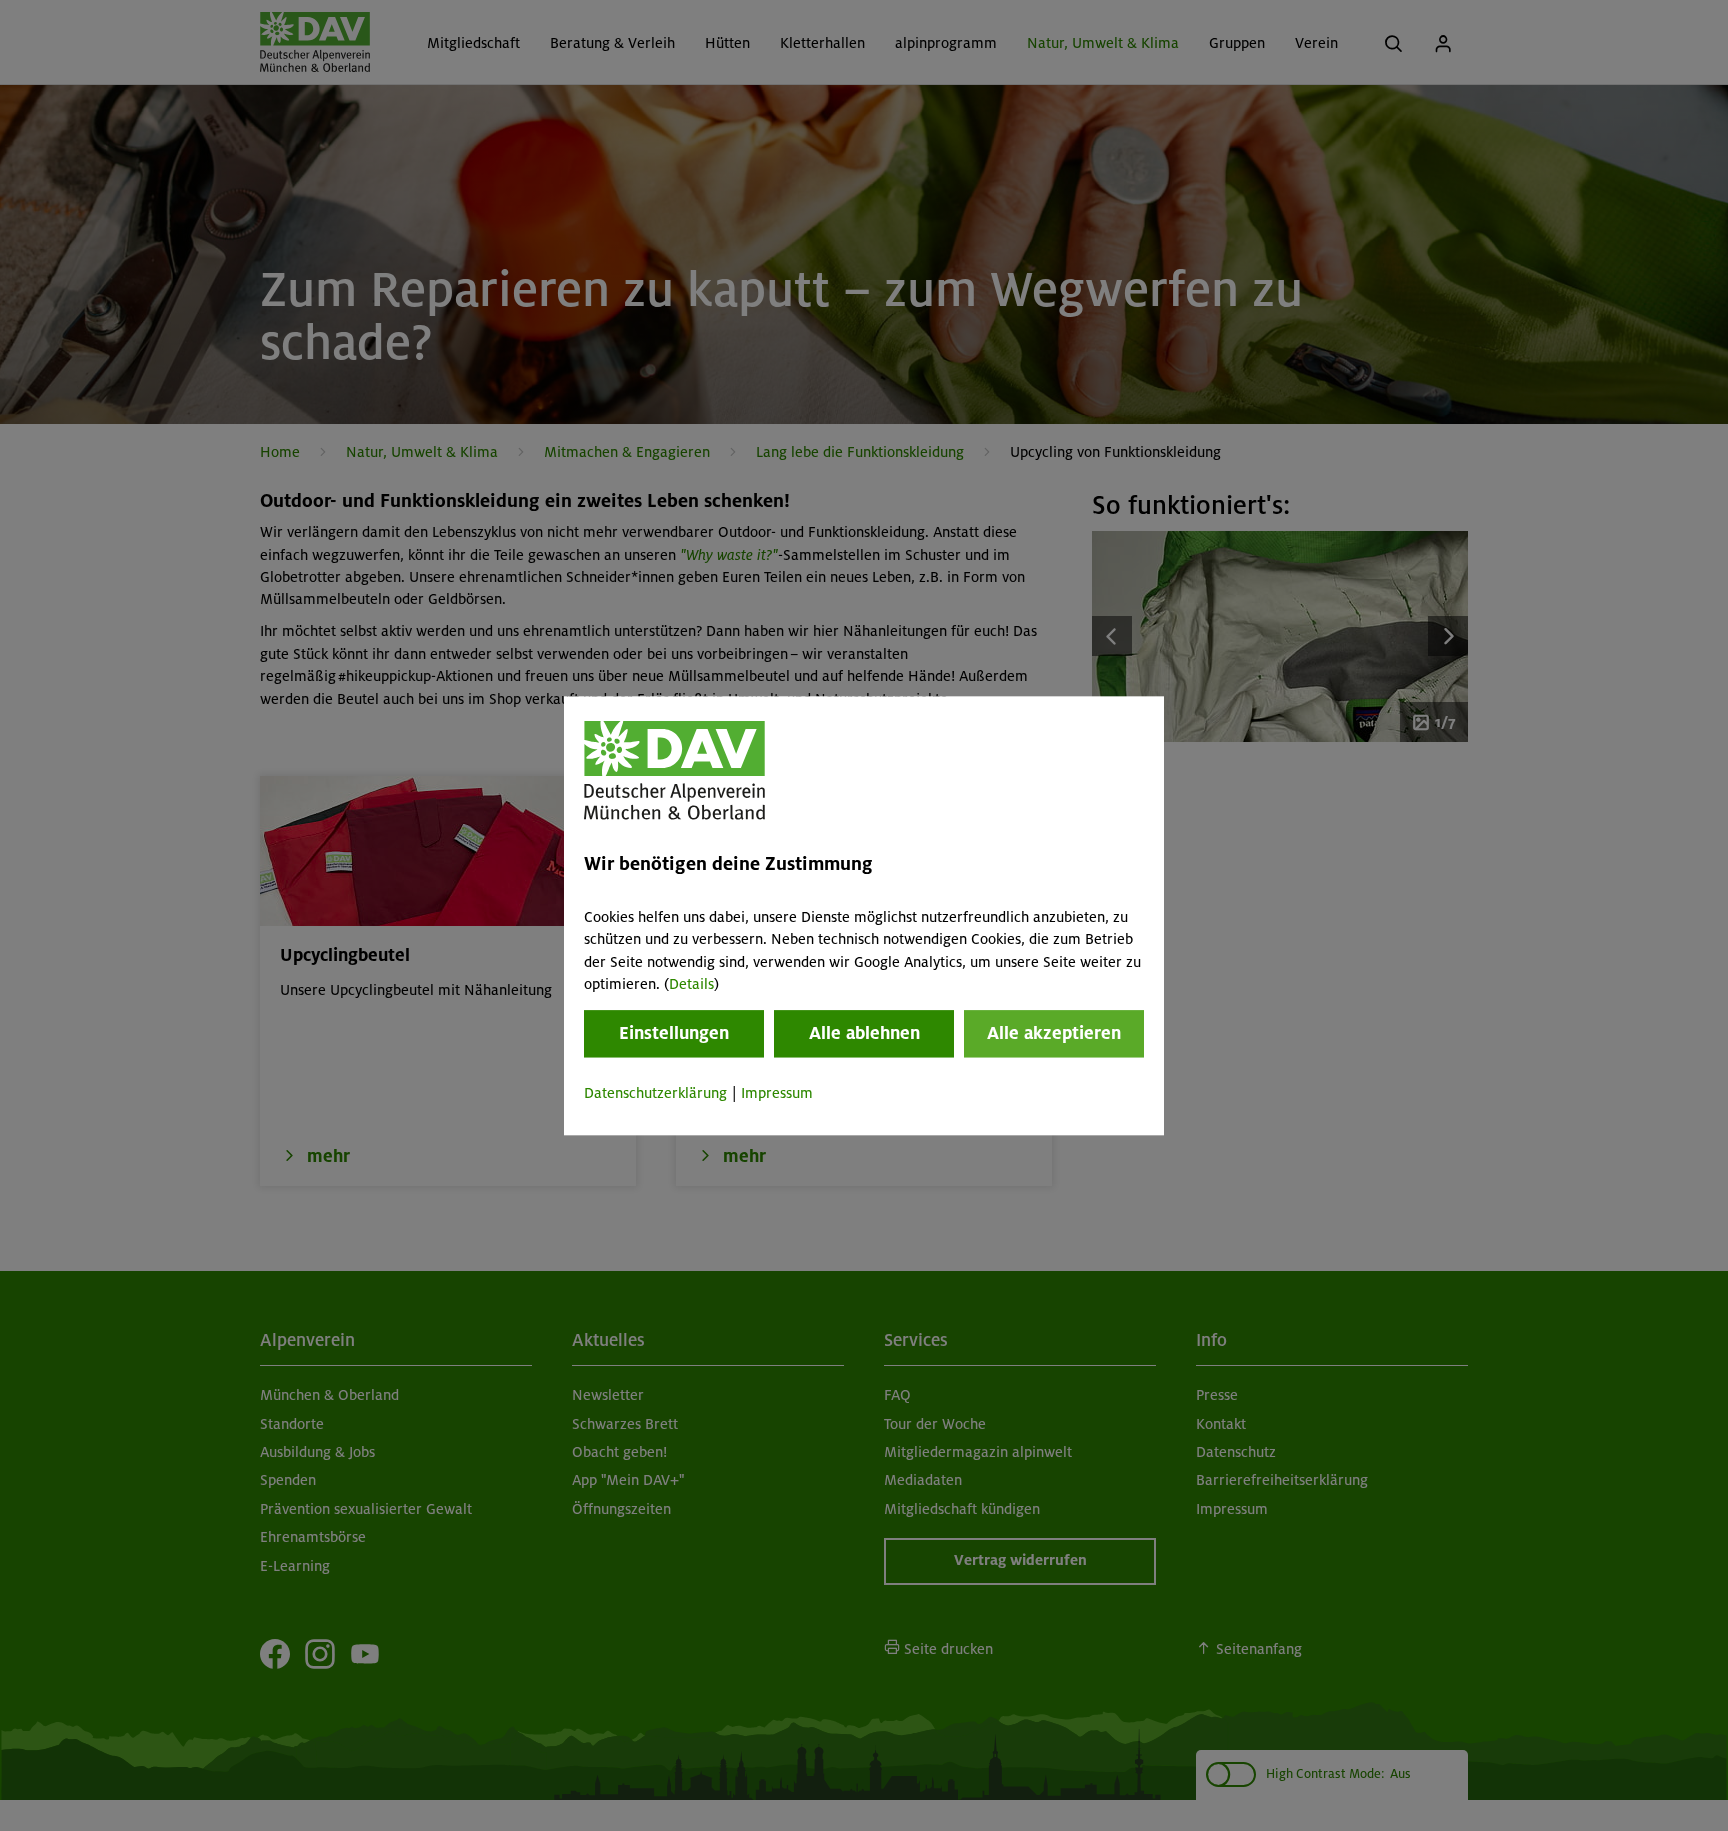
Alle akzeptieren (1054, 1034)
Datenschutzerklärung (655, 1094)
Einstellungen (674, 1034)
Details (691, 984)
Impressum (777, 1094)
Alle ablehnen (864, 1034)
